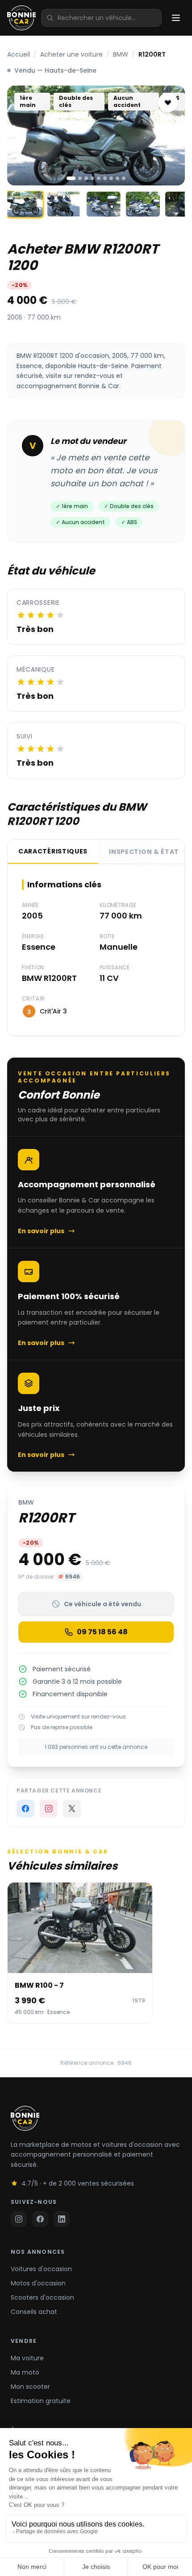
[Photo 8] (117, 178)
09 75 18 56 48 (102, 1632)
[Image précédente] (21, 135)
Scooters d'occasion (42, 2297)
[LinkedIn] (62, 2219)
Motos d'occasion (38, 2283)
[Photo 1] (71, 178)
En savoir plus (41, 1231)
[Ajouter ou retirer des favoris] (168, 103)
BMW (121, 54)
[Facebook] (40, 2219)
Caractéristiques (53, 851)
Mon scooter (30, 2387)
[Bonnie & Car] (21, 18)
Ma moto (25, 2372)
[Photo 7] (111, 178)
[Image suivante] (171, 135)
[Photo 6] (105, 178)
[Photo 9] (124, 178)
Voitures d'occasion (41, 2269)
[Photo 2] (80, 178)
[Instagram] (49, 1809)
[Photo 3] (86, 178)
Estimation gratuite (41, 2401)
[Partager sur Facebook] (25, 1809)
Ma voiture (27, 2358)
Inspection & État (144, 852)
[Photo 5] (99, 178)
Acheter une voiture (71, 54)
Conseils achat (34, 2312)
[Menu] (176, 18)
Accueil (19, 54)
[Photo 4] (92, 178)
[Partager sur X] (72, 1809)
